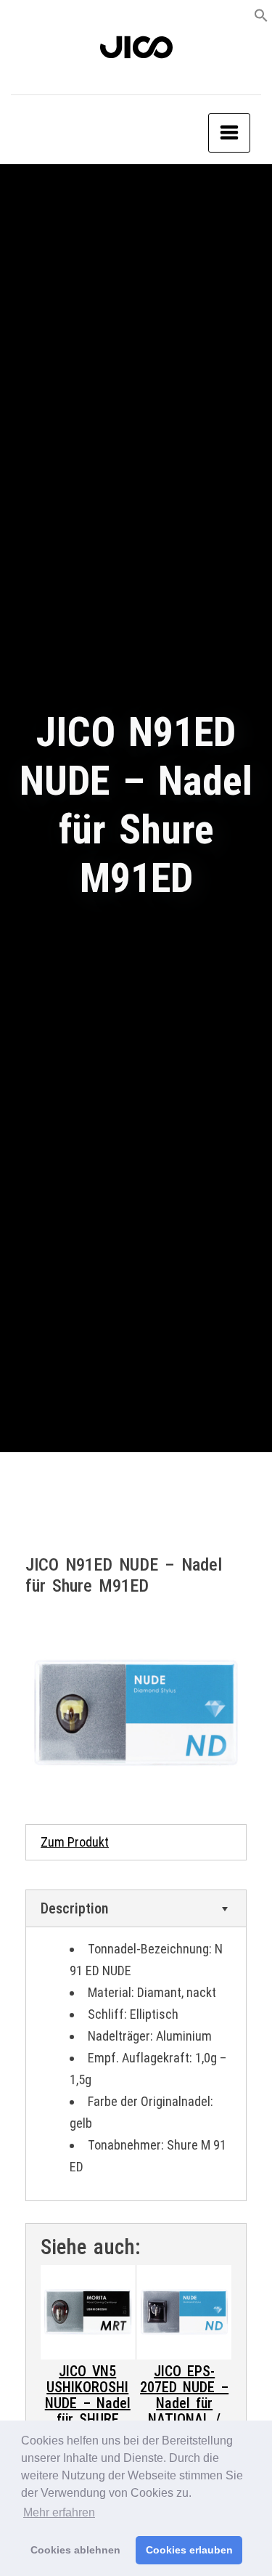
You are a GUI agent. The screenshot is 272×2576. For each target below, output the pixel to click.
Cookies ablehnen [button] (75, 2550)
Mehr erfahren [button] (59, 2512)
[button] (261, 14)
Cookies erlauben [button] (189, 2550)
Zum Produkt (75, 1842)
